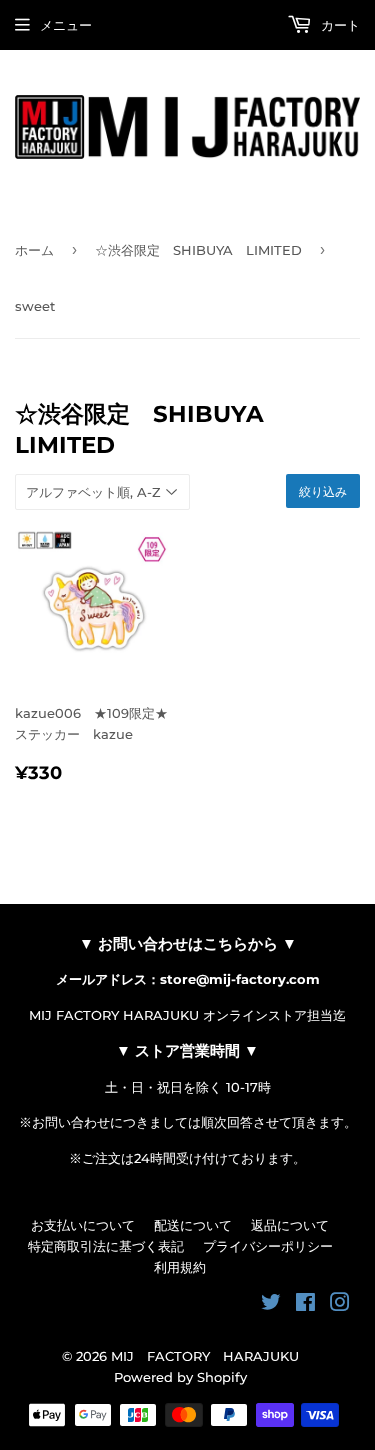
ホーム (34, 250)
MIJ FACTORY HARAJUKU (205, 1356)
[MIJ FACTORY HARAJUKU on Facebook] (305, 1305)
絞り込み (323, 491)
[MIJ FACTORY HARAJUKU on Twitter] (271, 1305)
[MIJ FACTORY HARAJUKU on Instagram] (340, 1305)
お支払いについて (83, 1225)
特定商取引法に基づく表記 (106, 1246)
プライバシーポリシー (268, 1246)
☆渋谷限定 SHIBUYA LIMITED (198, 250)
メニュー (66, 25)
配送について (193, 1225)
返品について (290, 1225)
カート (338, 25)
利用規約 (180, 1267)
